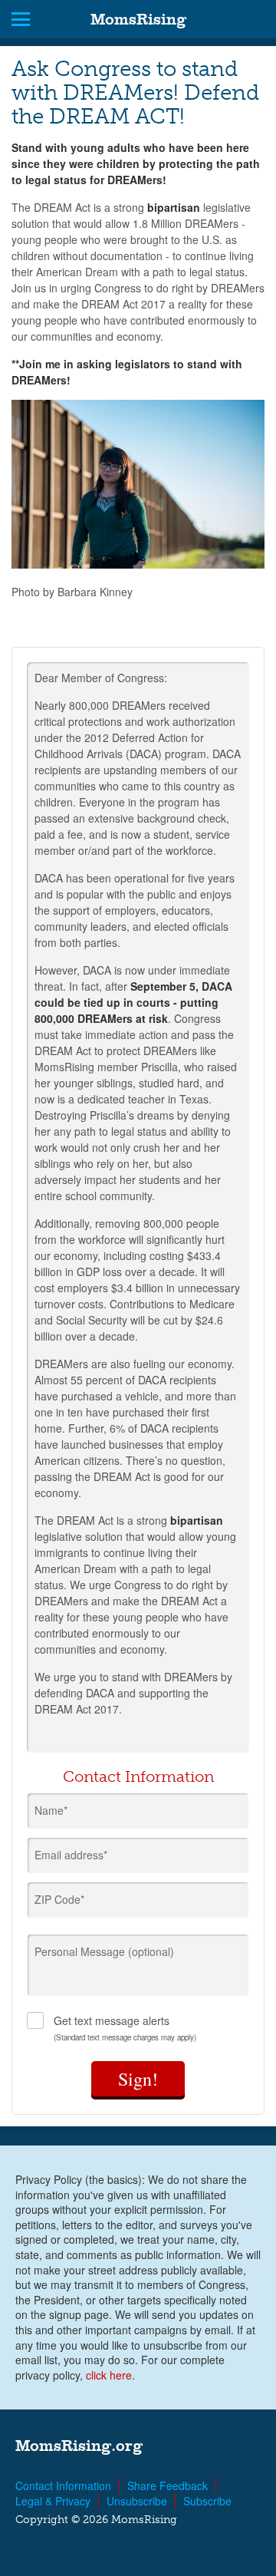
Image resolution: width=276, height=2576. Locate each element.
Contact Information (63, 2485)
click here (109, 2375)
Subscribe (207, 2501)
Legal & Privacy (53, 2501)
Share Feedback (168, 2485)
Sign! (138, 2079)
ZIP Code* (59, 1899)
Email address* (71, 1855)
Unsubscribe (137, 2501)
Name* (51, 1810)
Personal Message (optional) (104, 1951)
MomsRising (138, 19)
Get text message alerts (125, 2028)
